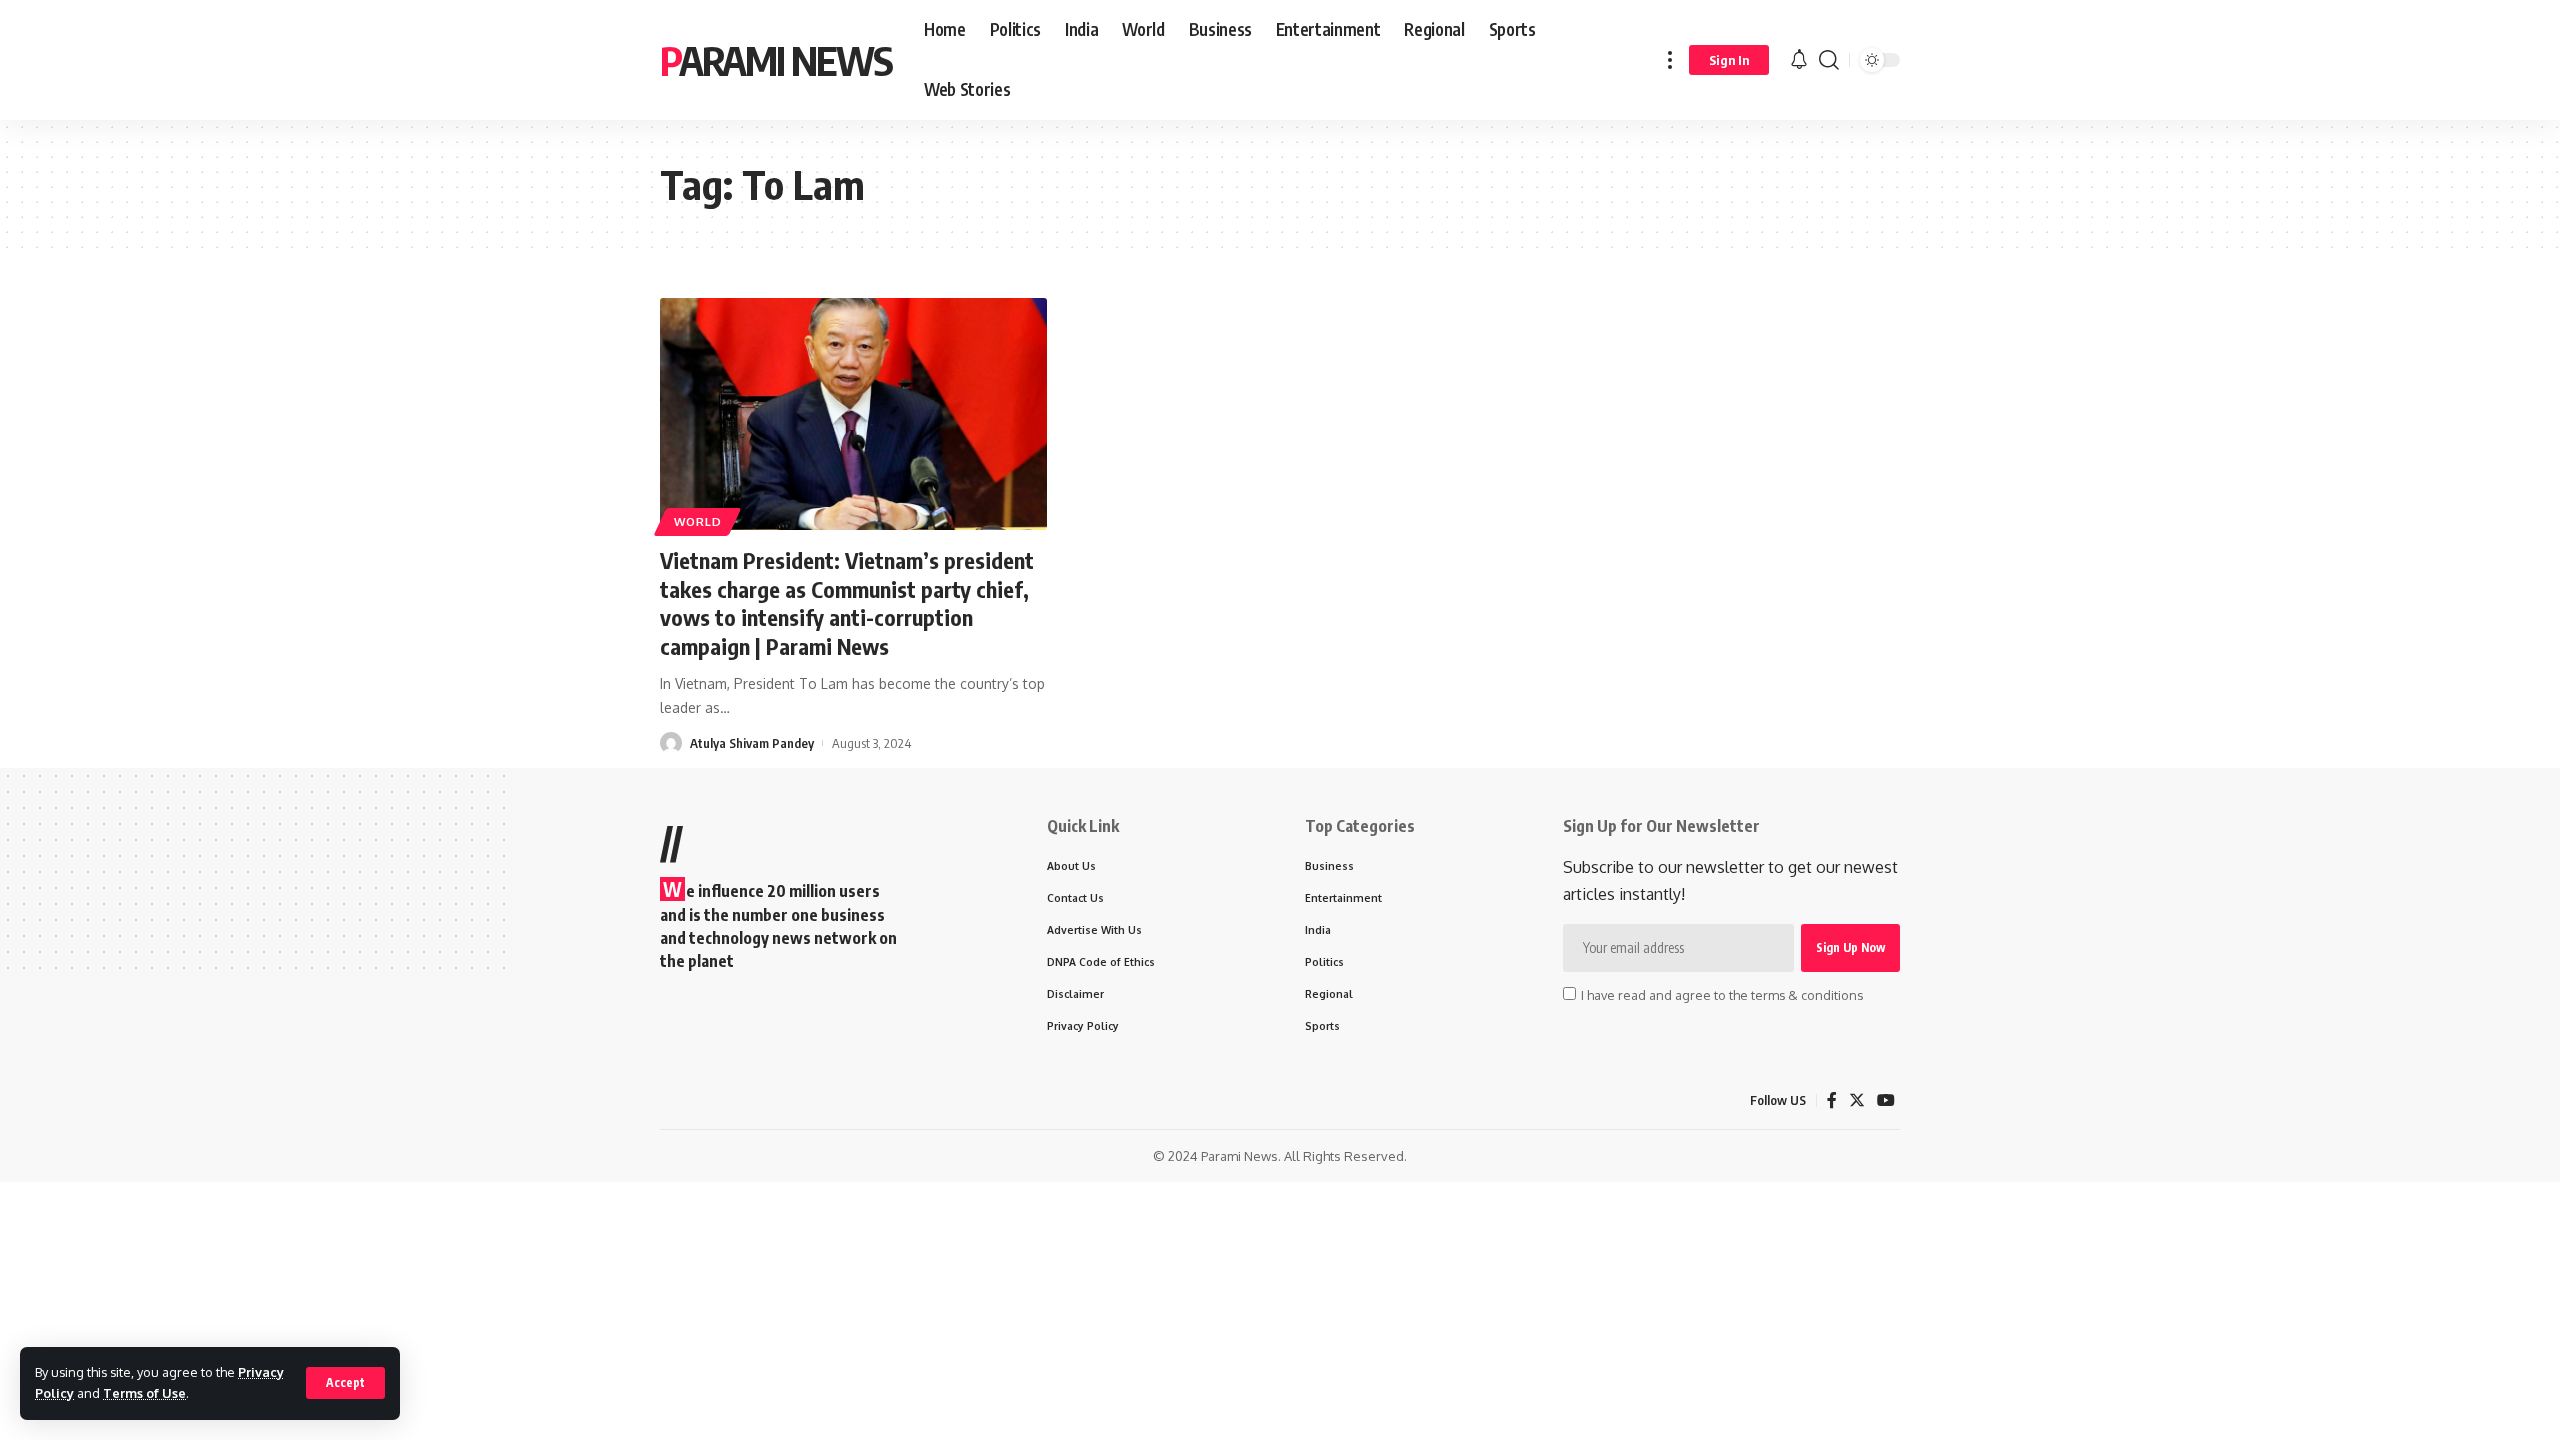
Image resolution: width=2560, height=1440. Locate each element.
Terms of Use (144, 1393)
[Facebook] (1832, 1100)
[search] (1829, 60)
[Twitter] (1857, 1100)
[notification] (1799, 60)
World (698, 521)
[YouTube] (1886, 1100)
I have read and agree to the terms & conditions (1722, 995)
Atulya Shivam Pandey (752, 743)
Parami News (776, 60)
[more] (1670, 60)
